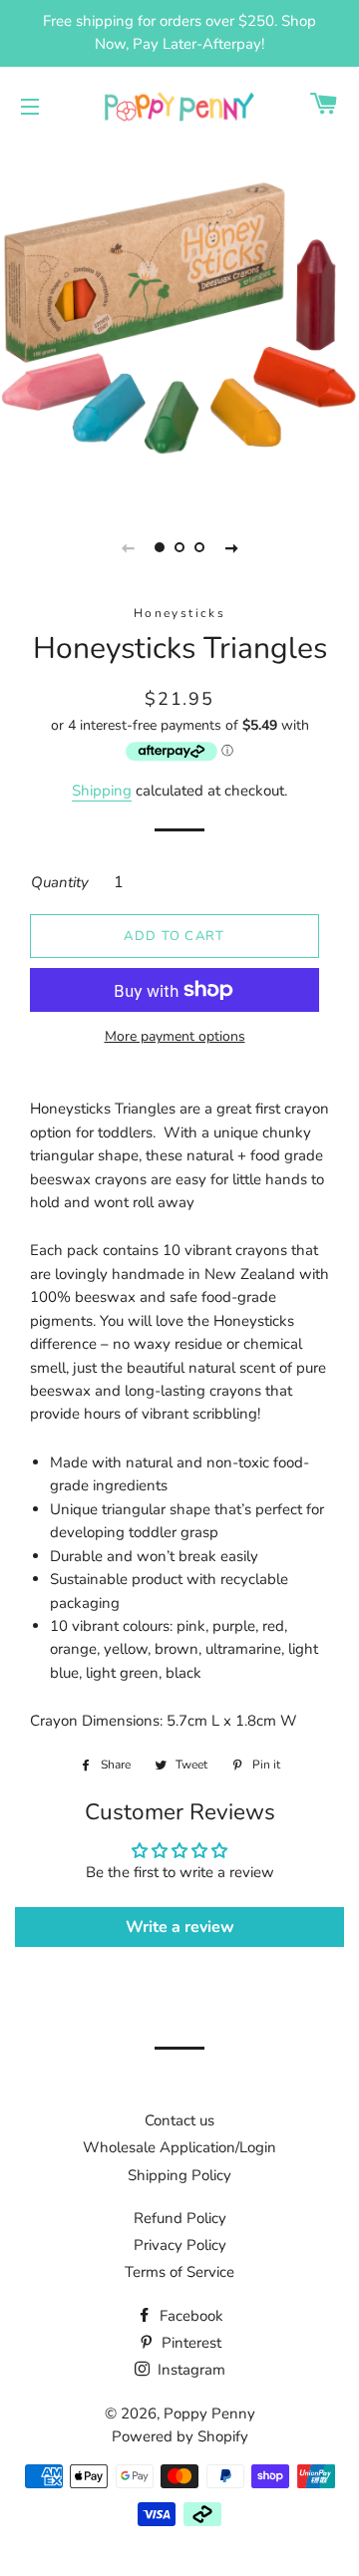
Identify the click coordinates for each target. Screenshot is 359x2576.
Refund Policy (180, 2218)
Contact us (179, 2120)
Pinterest (189, 2343)
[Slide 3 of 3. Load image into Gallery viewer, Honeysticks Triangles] (199, 547)
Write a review (180, 1927)
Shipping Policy (179, 2175)
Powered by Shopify (180, 2436)
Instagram (189, 2370)
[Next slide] (231, 547)
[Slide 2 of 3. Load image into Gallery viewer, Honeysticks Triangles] (179, 547)
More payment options (175, 1036)
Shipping (102, 791)
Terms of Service (179, 2272)
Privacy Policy (180, 2245)
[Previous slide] (128, 547)
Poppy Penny (209, 2414)
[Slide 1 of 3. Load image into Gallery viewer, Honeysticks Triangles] (160, 547)
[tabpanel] (179, 321)
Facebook (189, 2316)
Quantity (60, 882)
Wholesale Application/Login (179, 2147)
